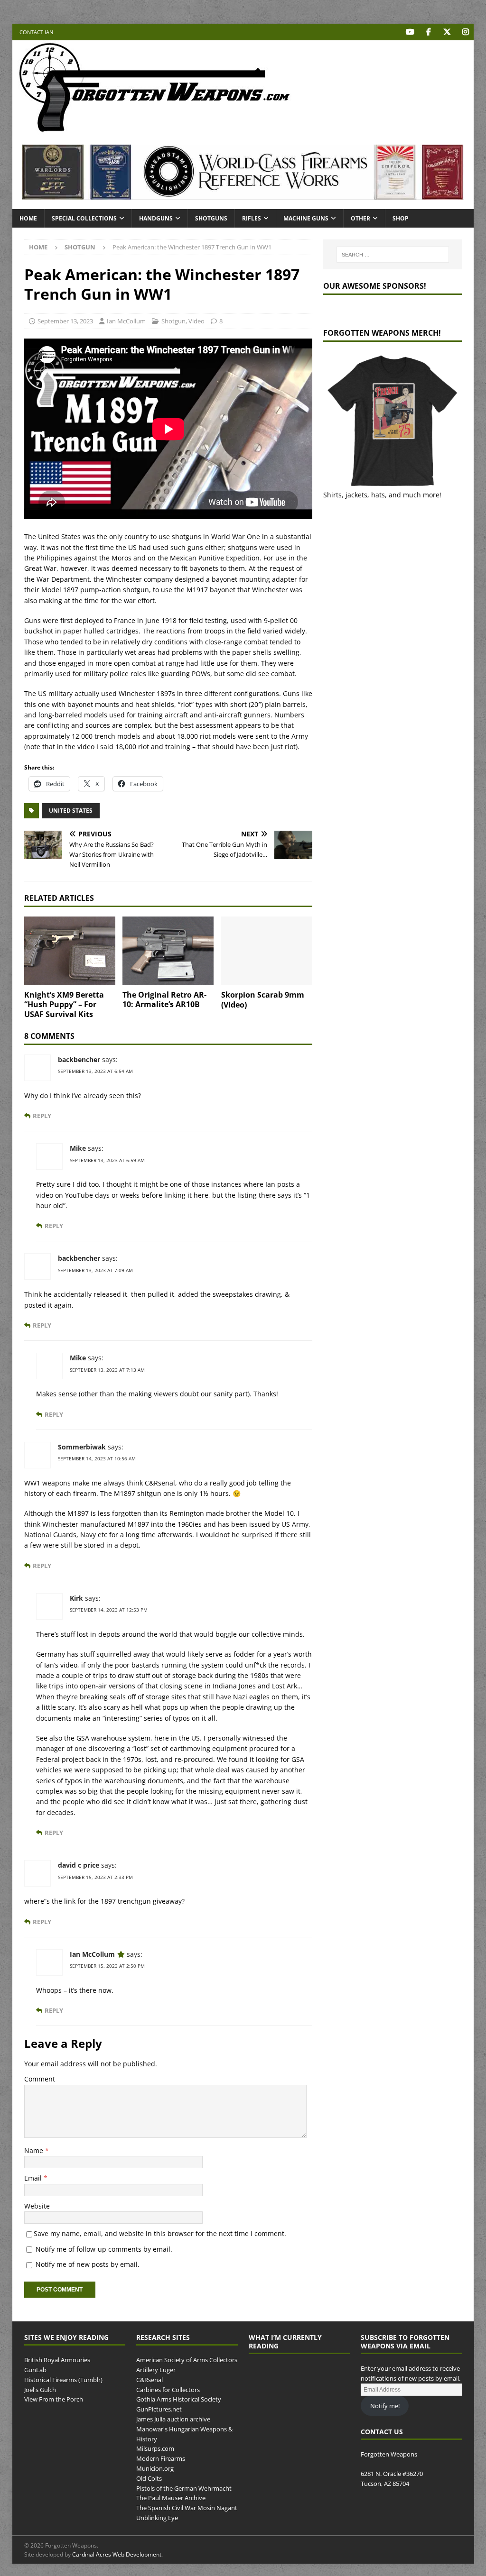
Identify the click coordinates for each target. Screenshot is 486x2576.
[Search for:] (393, 255)
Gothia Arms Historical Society (179, 2400)
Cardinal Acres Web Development (117, 2554)
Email (34, 2178)
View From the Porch (54, 2400)
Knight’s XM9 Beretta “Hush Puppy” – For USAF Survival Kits (64, 1005)
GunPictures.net (159, 2410)
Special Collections (84, 218)
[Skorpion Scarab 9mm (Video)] (267, 951)
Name (35, 2150)
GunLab (35, 2370)
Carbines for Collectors (168, 2390)
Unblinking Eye (157, 2518)
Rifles (252, 218)
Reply (42, 1116)
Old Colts (149, 2478)
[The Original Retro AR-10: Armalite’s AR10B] (168, 951)
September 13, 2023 (65, 321)
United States (71, 811)
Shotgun (173, 321)
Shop (401, 218)
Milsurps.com (155, 2449)
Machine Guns (306, 218)
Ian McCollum (126, 321)
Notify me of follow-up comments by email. (104, 2249)
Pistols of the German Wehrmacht (184, 2488)
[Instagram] (465, 32)
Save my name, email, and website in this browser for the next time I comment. (160, 2233)
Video (196, 321)
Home (28, 218)
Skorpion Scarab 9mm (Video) (263, 1000)
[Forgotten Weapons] (155, 130)
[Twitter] (447, 32)
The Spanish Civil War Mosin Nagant (187, 2508)
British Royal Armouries (57, 2360)
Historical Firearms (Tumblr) (63, 2380)
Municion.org (155, 2468)
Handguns (156, 218)
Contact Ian (36, 32)
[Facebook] (428, 32)
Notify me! (384, 2406)
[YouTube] (410, 32)
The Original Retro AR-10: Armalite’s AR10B (164, 1000)
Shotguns (211, 218)
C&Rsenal (150, 2380)
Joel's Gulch (40, 2390)
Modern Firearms (161, 2458)
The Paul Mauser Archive (171, 2498)
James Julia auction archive (173, 2419)
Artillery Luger (156, 2370)
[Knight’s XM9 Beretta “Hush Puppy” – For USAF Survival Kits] (70, 951)
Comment (40, 2079)
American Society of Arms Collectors (187, 2360)
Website (37, 2206)
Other (360, 218)
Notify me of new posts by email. (88, 2264)
